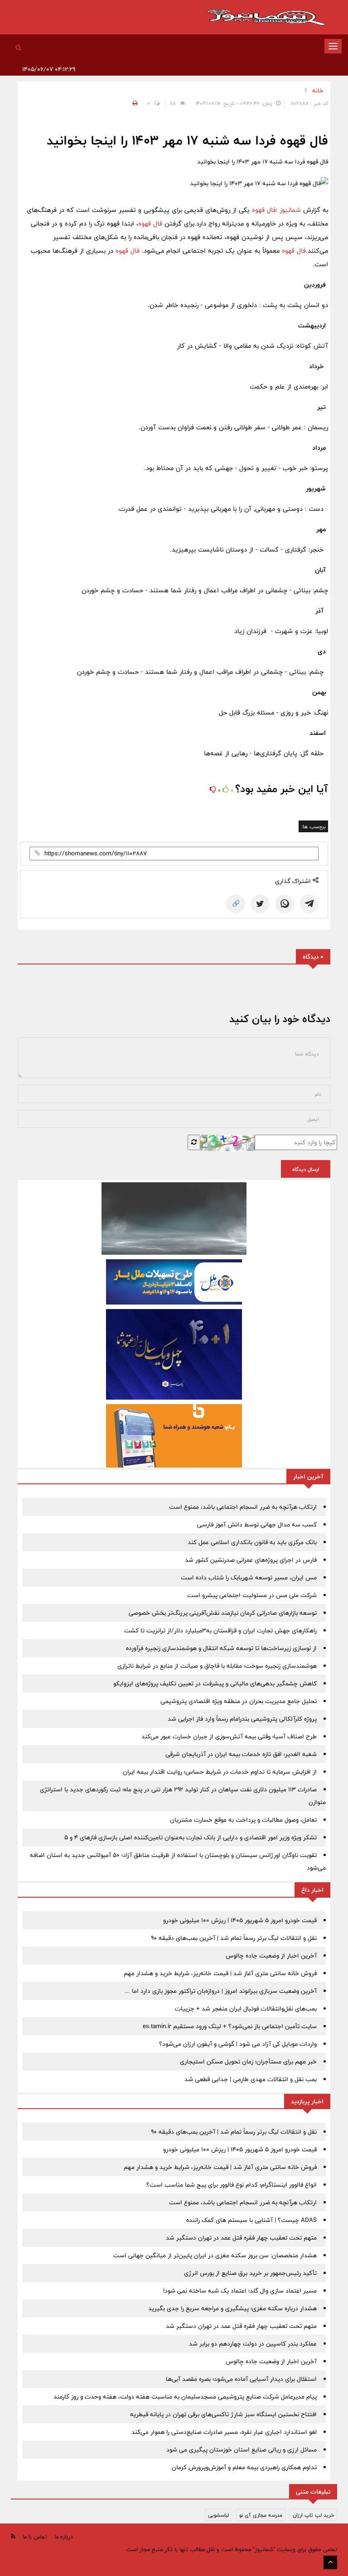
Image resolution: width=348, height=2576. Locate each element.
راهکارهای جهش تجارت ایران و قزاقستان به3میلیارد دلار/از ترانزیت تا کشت (220, 1631)
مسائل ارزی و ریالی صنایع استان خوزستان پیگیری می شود (242, 2450)
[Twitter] (260, 904)
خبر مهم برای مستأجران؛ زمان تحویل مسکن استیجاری (248, 2062)
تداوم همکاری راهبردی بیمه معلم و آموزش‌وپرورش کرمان (244, 2467)
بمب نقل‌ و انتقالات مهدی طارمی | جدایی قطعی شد (251, 2079)
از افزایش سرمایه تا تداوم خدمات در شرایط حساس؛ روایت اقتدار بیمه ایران (220, 1772)
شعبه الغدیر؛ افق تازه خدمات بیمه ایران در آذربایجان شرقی (241, 1754)
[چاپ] (134, 103)
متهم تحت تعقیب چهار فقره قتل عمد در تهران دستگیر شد (241, 2238)
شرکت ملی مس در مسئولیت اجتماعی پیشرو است (252, 1595)
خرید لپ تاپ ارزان (313, 2515)
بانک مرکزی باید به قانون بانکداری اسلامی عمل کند (252, 1542)
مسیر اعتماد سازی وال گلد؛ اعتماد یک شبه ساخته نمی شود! (240, 2291)
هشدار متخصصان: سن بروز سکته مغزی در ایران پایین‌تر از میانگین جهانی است (215, 2255)
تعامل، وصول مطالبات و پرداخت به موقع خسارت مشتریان (243, 1820)
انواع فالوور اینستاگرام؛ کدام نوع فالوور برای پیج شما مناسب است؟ (232, 2185)
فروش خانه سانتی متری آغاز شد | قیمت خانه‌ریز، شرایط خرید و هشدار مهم (220, 1973)
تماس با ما (35, 2537)
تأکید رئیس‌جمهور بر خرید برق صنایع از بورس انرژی (250, 2273)
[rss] (13, 2536)
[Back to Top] (330, 2562)
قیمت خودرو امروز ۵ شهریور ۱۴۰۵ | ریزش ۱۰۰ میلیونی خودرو (240, 1920)
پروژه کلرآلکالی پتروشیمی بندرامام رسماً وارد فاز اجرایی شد (242, 1719)
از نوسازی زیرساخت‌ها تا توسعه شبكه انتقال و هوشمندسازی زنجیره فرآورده (221, 1648)
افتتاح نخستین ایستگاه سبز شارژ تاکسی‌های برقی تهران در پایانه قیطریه (223, 2414)
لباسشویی (218, 2515)
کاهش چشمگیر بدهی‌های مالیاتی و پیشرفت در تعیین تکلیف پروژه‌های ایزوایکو (215, 1684)
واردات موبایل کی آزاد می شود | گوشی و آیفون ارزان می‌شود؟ (238, 2044)
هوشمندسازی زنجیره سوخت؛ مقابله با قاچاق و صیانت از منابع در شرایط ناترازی (217, 1666)
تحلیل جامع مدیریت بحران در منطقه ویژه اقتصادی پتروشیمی (239, 1701)
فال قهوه (263, 210)
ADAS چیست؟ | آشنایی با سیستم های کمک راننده (251, 2220)
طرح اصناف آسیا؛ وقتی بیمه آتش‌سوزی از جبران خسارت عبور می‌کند (229, 1737)
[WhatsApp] (285, 904)
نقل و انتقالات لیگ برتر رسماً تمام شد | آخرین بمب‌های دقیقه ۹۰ (234, 1938)
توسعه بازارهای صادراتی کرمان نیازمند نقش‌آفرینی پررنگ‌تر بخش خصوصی (223, 1613)
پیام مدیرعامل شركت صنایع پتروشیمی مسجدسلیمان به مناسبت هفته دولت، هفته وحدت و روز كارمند (185, 2397)
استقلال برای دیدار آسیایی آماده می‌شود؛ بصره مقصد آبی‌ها (241, 2379)
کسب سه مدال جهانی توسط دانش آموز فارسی (257, 1525)
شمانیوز (291, 210)
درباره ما (64, 2537)
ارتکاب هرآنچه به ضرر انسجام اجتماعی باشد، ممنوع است (243, 1507)
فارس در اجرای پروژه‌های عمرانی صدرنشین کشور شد (251, 1560)
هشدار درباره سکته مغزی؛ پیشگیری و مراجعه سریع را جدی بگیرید (232, 2308)
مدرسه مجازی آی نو (261, 2515)
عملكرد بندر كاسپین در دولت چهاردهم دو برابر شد (253, 2344)
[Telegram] (309, 904)
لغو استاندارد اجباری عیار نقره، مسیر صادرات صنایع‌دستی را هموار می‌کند (224, 2432)
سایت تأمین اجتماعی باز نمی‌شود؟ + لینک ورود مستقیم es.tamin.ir (230, 2026)
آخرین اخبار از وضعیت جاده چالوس (271, 1956)
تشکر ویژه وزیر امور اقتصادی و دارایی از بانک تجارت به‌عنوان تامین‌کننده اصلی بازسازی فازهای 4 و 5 (191, 1837)
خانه (318, 91)
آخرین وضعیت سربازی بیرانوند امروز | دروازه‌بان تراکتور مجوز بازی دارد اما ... (221, 1991)
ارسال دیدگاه (306, 1169)
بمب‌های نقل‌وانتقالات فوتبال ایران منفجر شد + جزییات (246, 2009)
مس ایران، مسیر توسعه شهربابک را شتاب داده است (249, 1578)
